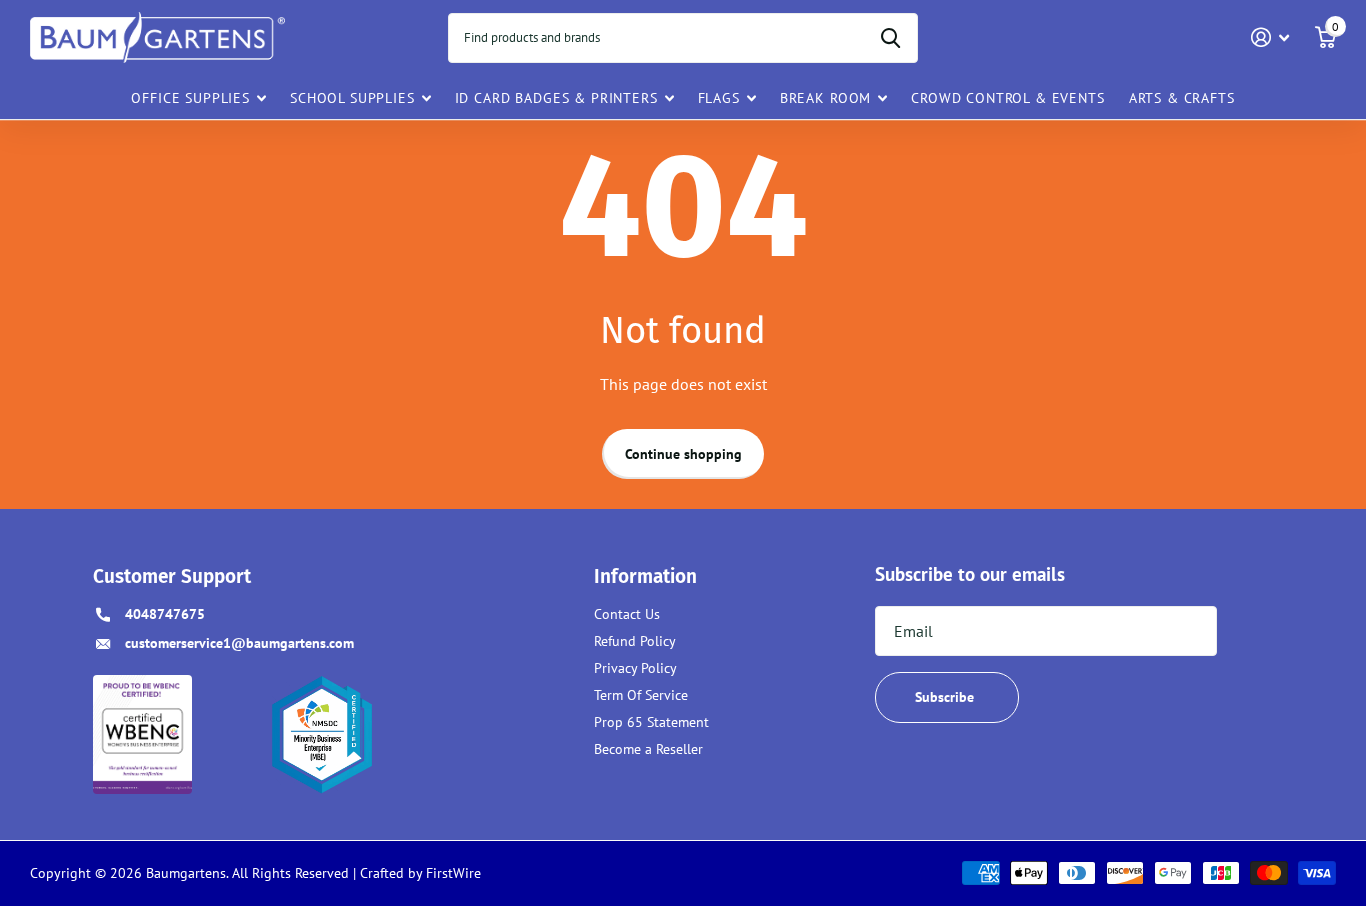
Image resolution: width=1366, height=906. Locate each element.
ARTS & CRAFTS (1182, 98)
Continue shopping (683, 454)
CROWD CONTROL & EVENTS (1007, 98)
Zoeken (890, 38)
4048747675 (165, 614)
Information (645, 576)
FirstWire (451, 873)
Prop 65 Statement (651, 722)
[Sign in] (1270, 37)
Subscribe (946, 697)
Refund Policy (635, 641)
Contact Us (627, 614)
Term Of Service (641, 695)
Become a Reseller (648, 749)
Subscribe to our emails (970, 574)
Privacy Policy (635, 668)
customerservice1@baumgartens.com (239, 643)
